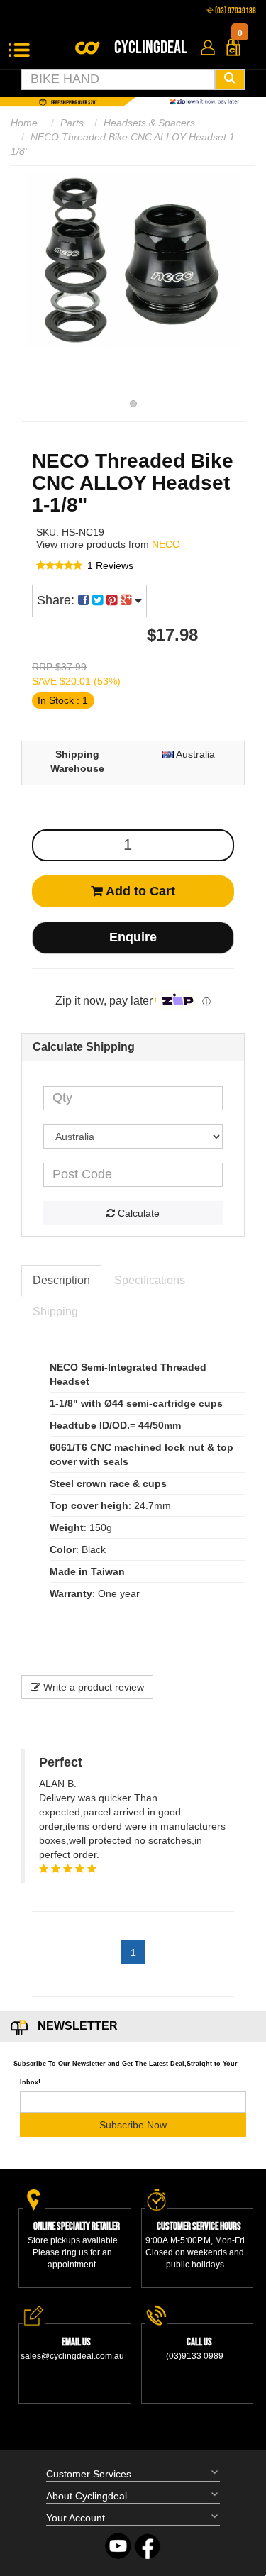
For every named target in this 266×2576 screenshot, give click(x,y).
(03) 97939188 (235, 11)
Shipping (55, 1311)
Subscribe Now (133, 2125)
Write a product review (92, 1687)
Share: (57, 600)
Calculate (137, 1213)
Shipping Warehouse (77, 761)
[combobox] (118, 79)
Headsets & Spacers (149, 123)
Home (24, 123)
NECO (166, 544)
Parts (72, 123)
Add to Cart (139, 891)
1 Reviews (110, 565)
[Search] (230, 79)
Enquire (133, 937)
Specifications (150, 1280)
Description (61, 1280)
